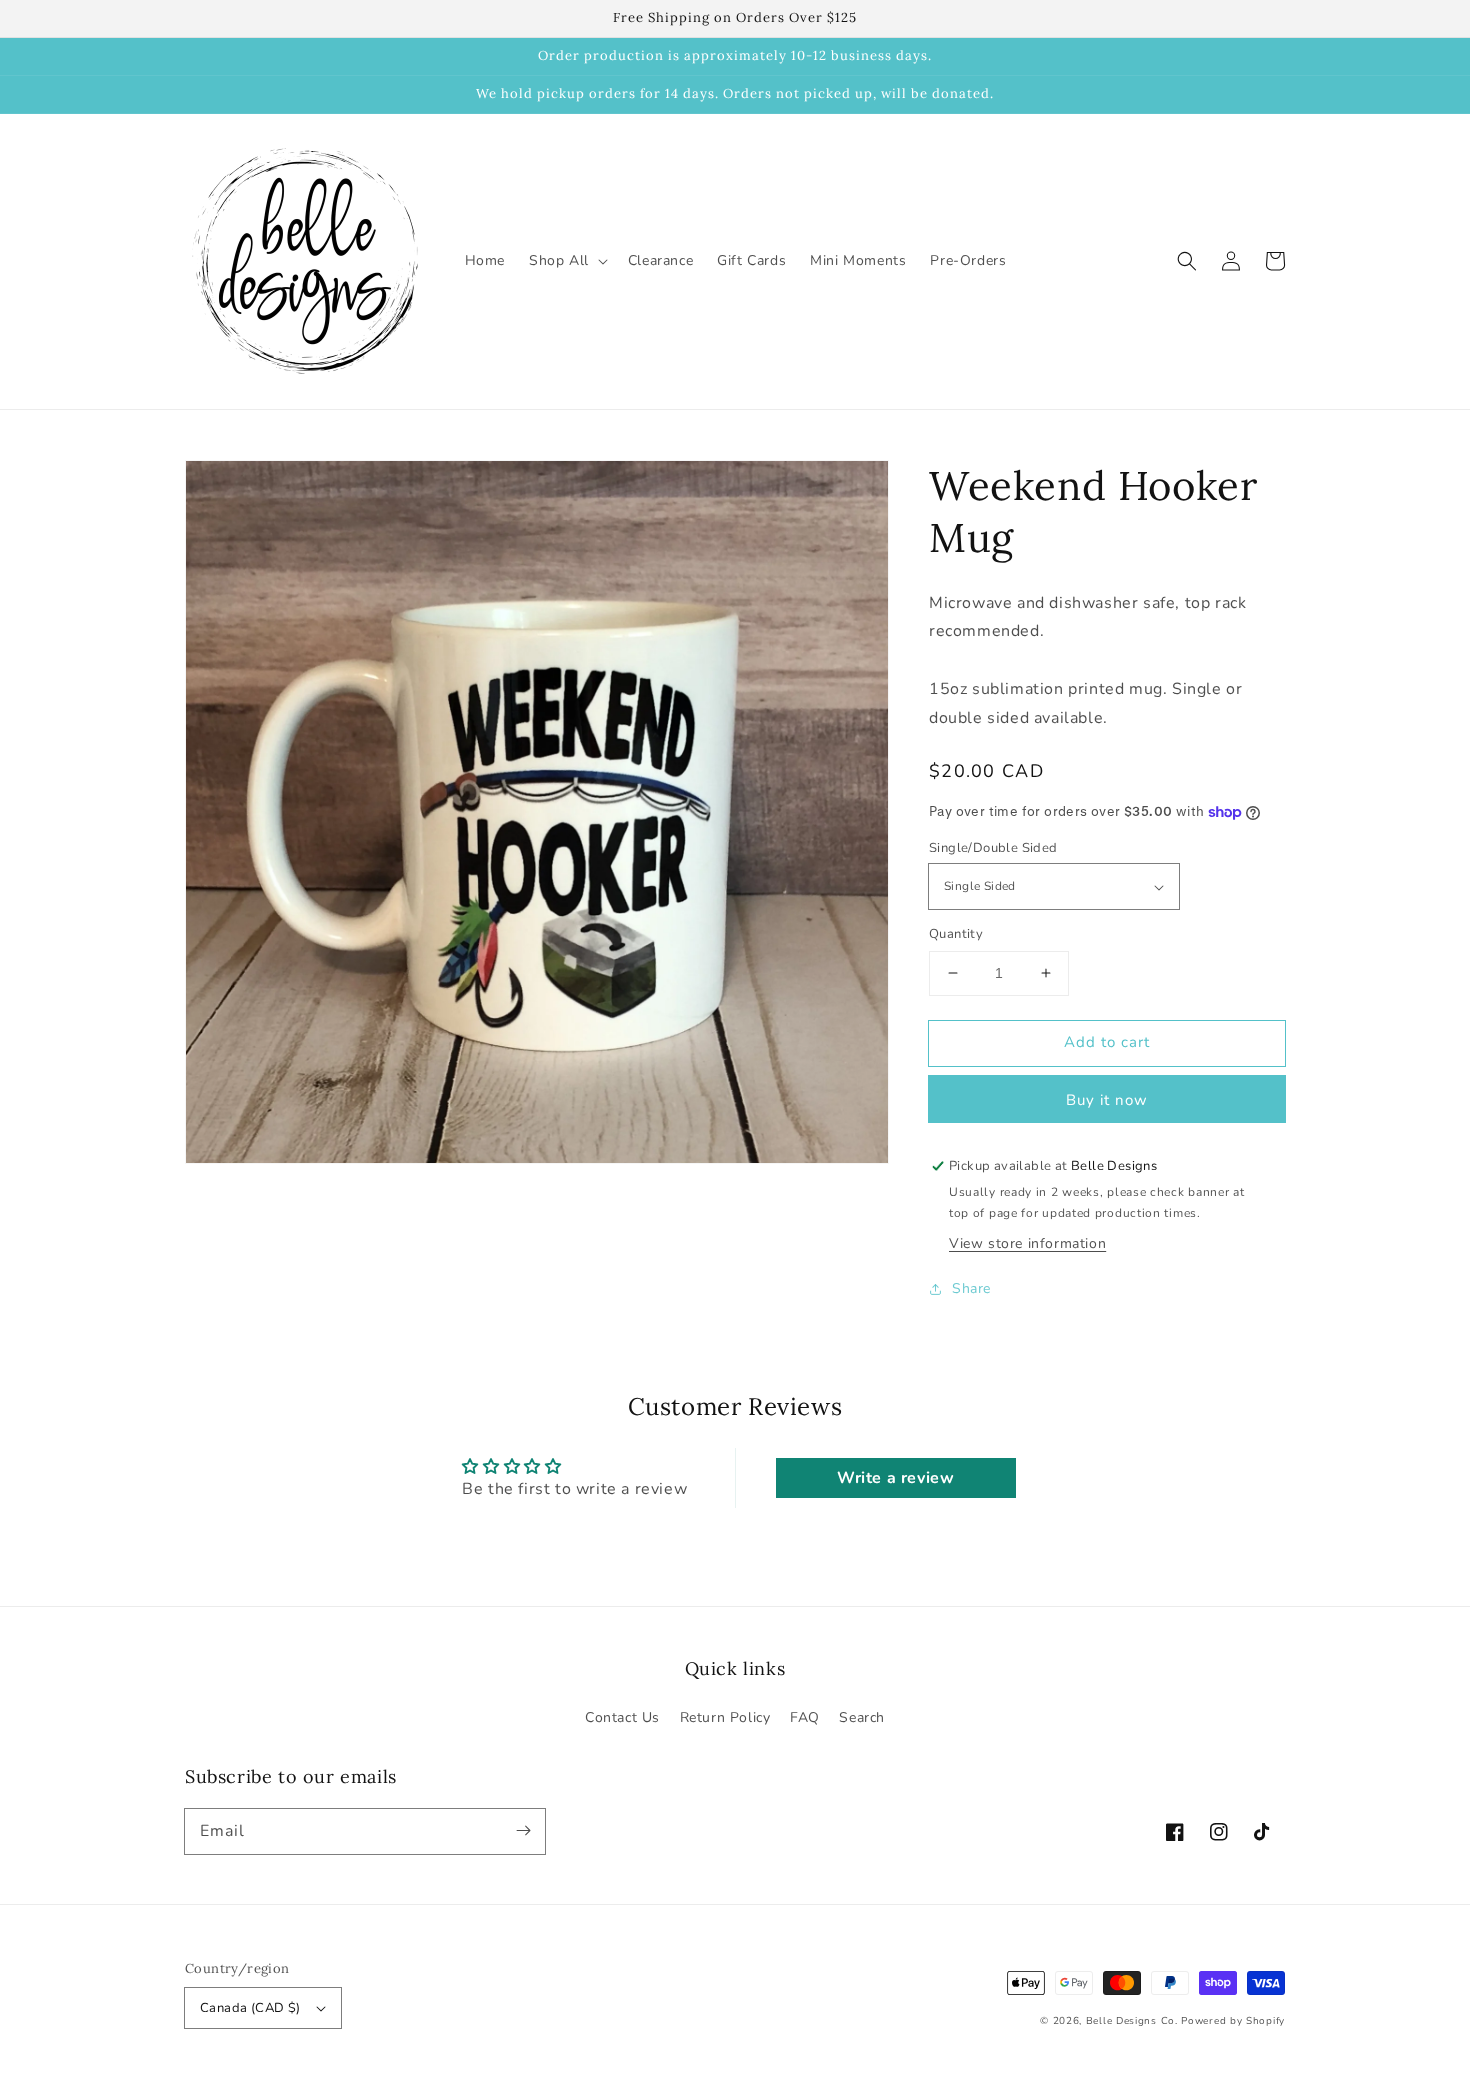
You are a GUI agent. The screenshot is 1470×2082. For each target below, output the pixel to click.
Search (862, 1717)
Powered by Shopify (1233, 2021)
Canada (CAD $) (250, 2008)
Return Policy (725, 1717)
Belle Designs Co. (1132, 2021)
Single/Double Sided (993, 848)
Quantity (956, 934)
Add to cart (1107, 1042)
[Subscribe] (523, 1831)
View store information (1027, 1243)
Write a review (895, 1478)
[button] (1187, 261)
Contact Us (622, 1717)
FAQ (805, 1717)
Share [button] (971, 1288)
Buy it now (1107, 1100)
